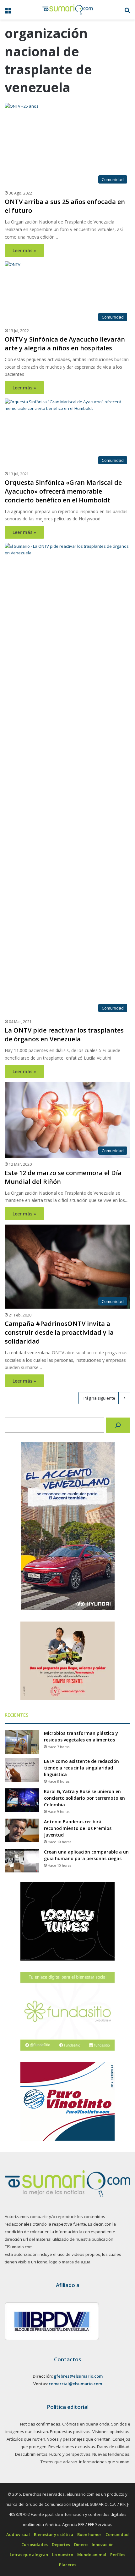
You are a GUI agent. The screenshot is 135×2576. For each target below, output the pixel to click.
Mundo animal (92, 2555)
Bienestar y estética (54, 2534)
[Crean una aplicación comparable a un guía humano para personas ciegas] (22, 1861)
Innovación (103, 2545)
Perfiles (118, 2555)
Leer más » (24, 250)
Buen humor (89, 2534)
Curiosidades (35, 2545)
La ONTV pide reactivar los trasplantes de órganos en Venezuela (64, 1035)
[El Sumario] (67, 10)
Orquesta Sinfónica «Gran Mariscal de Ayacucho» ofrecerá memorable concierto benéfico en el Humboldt (63, 491)
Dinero (81, 2545)
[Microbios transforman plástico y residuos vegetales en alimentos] (22, 1742)
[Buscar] (118, 1425)
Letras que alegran (29, 2555)
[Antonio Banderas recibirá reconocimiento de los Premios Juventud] (22, 1830)
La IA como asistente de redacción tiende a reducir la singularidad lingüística (81, 1768)
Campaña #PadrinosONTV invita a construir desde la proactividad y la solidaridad (59, 1332)
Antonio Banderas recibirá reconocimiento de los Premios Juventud (78, 1828)
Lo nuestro (63, 2555)
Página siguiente (99, 1398)
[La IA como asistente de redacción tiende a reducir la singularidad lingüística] (22, 1770)
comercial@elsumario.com (75, 2384)
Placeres (68, 2565)
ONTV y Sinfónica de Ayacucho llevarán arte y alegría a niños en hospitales (65, 344)
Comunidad (117, 2534)
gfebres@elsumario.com (78, 2376)
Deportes (61, 2545)
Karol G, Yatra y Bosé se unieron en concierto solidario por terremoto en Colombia (84, 1798)
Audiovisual (18, 2534)
